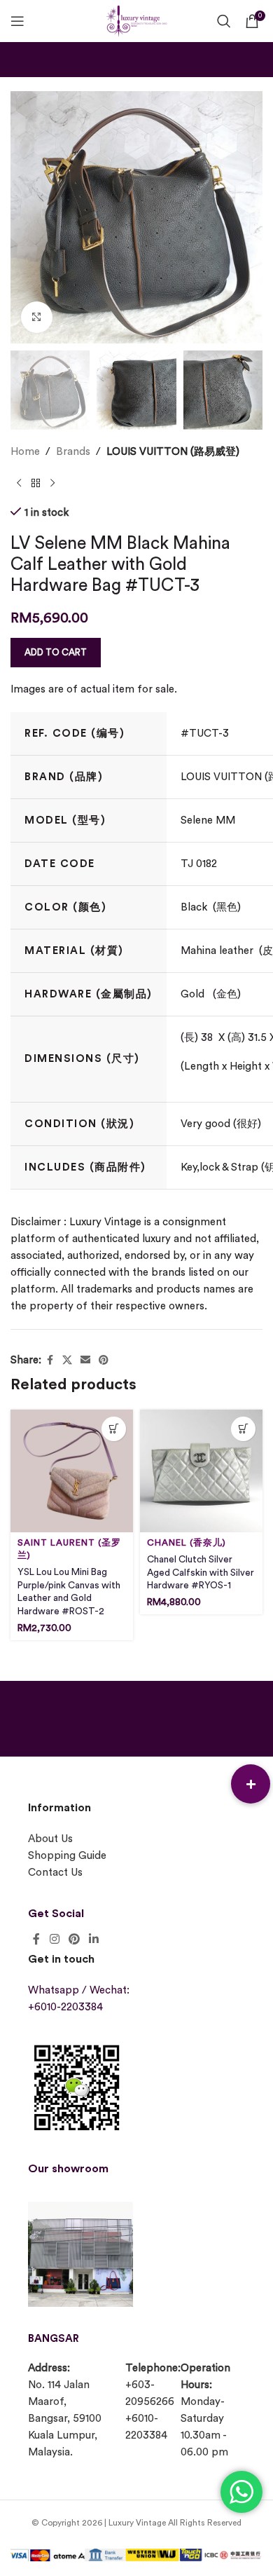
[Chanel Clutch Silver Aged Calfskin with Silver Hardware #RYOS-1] (201, 1471)
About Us (50, 1839)
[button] (251, 1784)
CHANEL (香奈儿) (187, 1543)
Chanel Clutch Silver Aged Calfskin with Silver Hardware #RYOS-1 (201, 1573)
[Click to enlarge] (37, 317)
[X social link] (67, 1361)
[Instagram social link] (54, 1939)
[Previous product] (19, 483)
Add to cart (56, 652)
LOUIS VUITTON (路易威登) (173, 452)
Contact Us (55, 1873)
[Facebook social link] (50, 1361)
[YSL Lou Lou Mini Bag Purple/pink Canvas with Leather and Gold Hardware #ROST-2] (72, 1471)
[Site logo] (136, 19)
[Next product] (52, 483)
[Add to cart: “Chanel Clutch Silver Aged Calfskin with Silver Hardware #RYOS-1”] (243, 1429)
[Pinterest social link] (104, 1361)
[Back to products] (36, 483)
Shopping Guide (67, 1856)
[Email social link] (85, 1361)
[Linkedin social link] (94, 1939)
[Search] (224, 21)
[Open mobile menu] (17, 21)
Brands (73, 452)
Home (25, 452)
